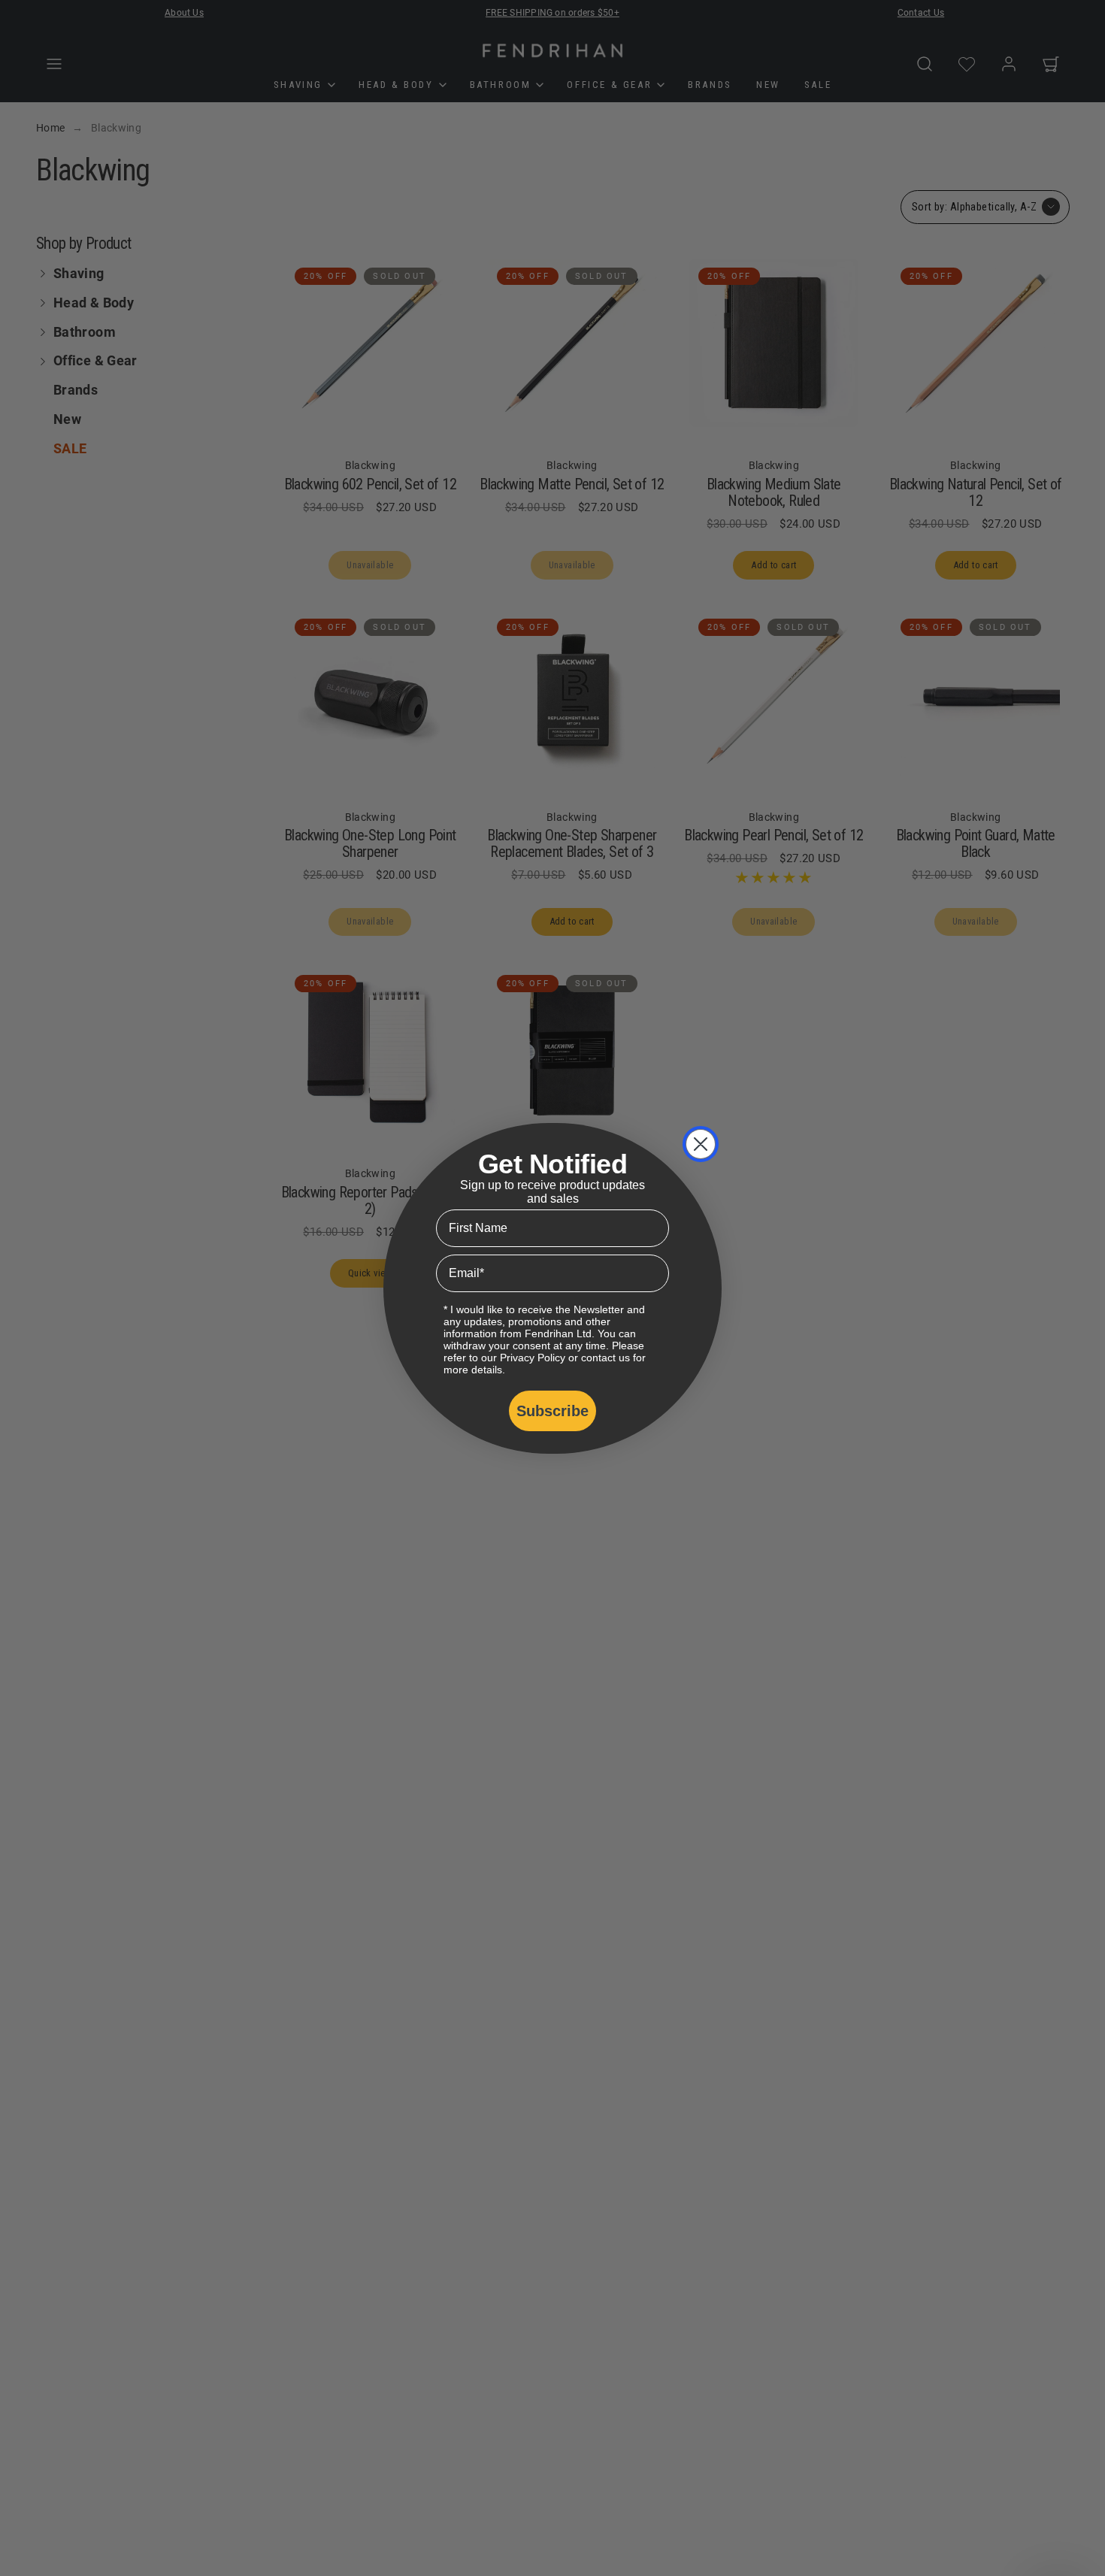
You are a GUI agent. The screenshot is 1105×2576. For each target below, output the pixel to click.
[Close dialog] (701, 1144)
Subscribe (552, 1411)
